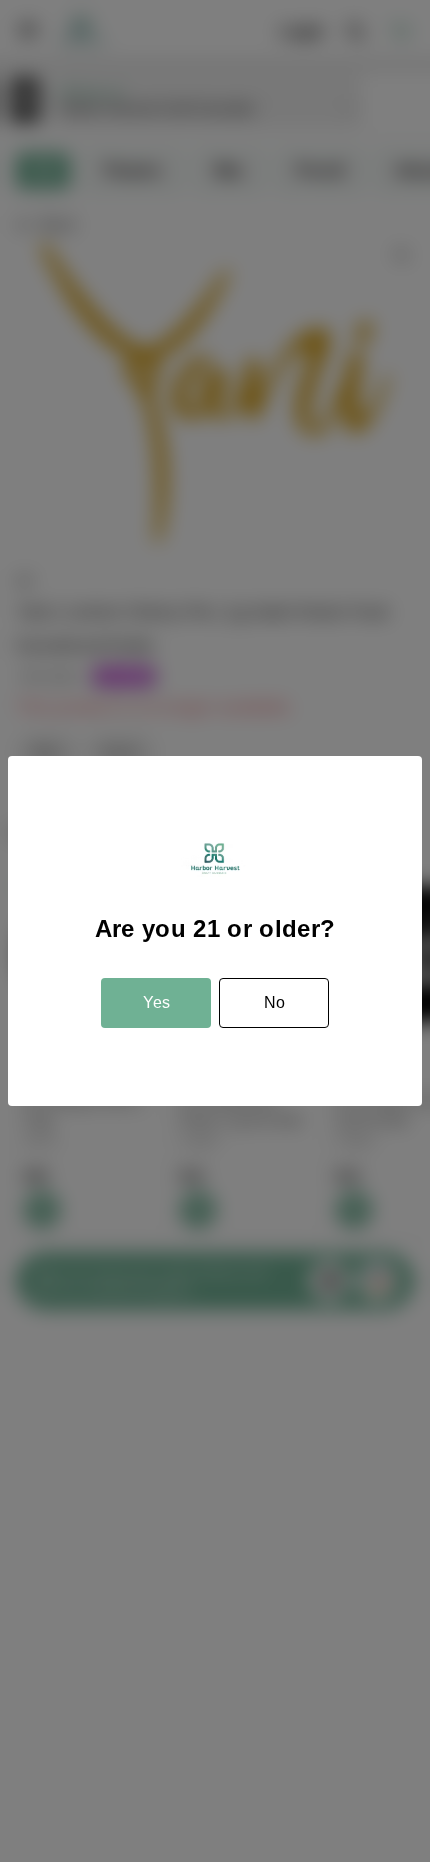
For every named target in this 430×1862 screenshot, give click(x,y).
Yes (156, 1002)
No (274, 1002)
